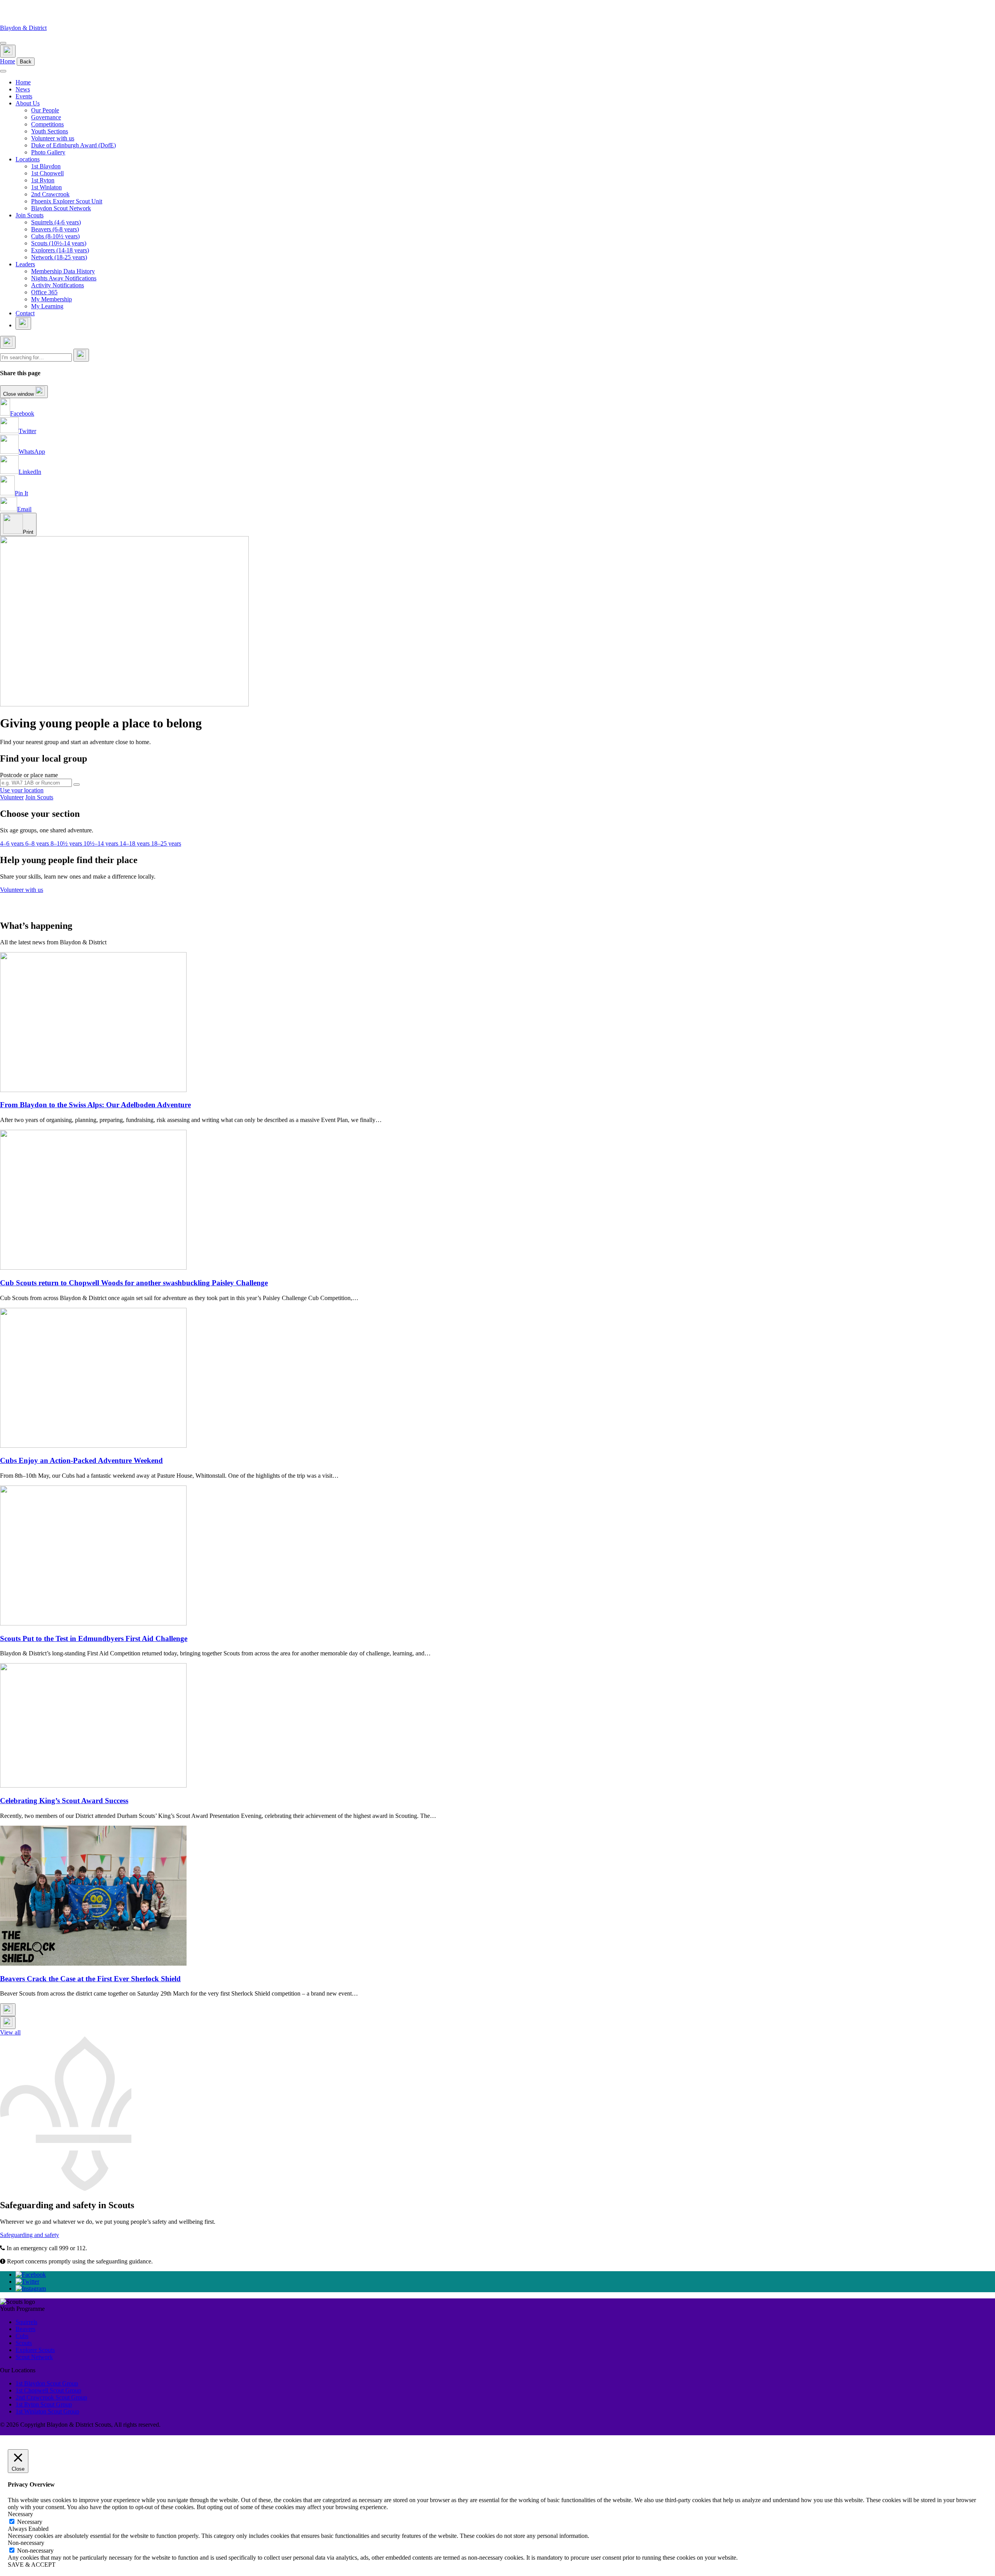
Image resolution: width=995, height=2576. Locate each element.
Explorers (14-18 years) (60, 250)
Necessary (30, 2522)
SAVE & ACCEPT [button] (32, 2565)
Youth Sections (50, 131)
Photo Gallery (48, 152)
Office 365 (44, 292)
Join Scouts (30, 215)
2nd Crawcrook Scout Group (51, 2397)
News (23, 89)
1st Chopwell (47, 173)
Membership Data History (63, 271)
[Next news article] (8, 2023)
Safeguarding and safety (30, 2235)
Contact (25, 313)
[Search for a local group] (77, 785)
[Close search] (8, 342)
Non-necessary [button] (26, 2543)
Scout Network (34, 2357)
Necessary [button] (20, 2514)
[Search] (81, 355)
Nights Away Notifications (64, 278)
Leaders (25, 264)
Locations (28, 159)
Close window (19, 394)
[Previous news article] (8, 2010)
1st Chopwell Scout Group (48, 2390)
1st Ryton (43, 180)
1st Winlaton (46, 187)
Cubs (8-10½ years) (55, 236)
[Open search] (8, 51)
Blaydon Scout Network (61, 208)
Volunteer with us (53, 138)
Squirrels (26, 2322)
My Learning (47, 306)
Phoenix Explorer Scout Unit (67, 201)
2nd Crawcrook (50, 194)
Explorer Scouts (35, 2350)
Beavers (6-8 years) (55, 229)
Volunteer (12, 797)
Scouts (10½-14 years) (59, 243)
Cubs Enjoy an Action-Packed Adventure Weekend (81, 1460)
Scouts (24, 2343)
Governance (46, 117)
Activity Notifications (58, 285)
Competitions (47, 124)
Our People (45, 110)
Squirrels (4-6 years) (56, 222)
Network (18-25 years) (59, 257)
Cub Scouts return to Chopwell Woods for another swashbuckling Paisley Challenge (134, 1283)
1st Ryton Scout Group (44, 2404)
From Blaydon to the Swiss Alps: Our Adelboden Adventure (95, 1105)
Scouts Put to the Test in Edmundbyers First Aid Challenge (94, 1638)
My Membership (51, 299)
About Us (28, 103)
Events (24, 96)
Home (8, 61)
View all (10, 2032)
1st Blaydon (46, 166)
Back (26, 62)
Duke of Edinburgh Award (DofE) (73, 145)
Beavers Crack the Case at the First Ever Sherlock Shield (90, 1979)
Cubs (22, 2336)
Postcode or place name (29, 775)
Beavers (25, 2329)
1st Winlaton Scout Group (47, 2411)
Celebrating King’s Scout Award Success (64, 1801)
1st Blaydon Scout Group (47, 2383)
